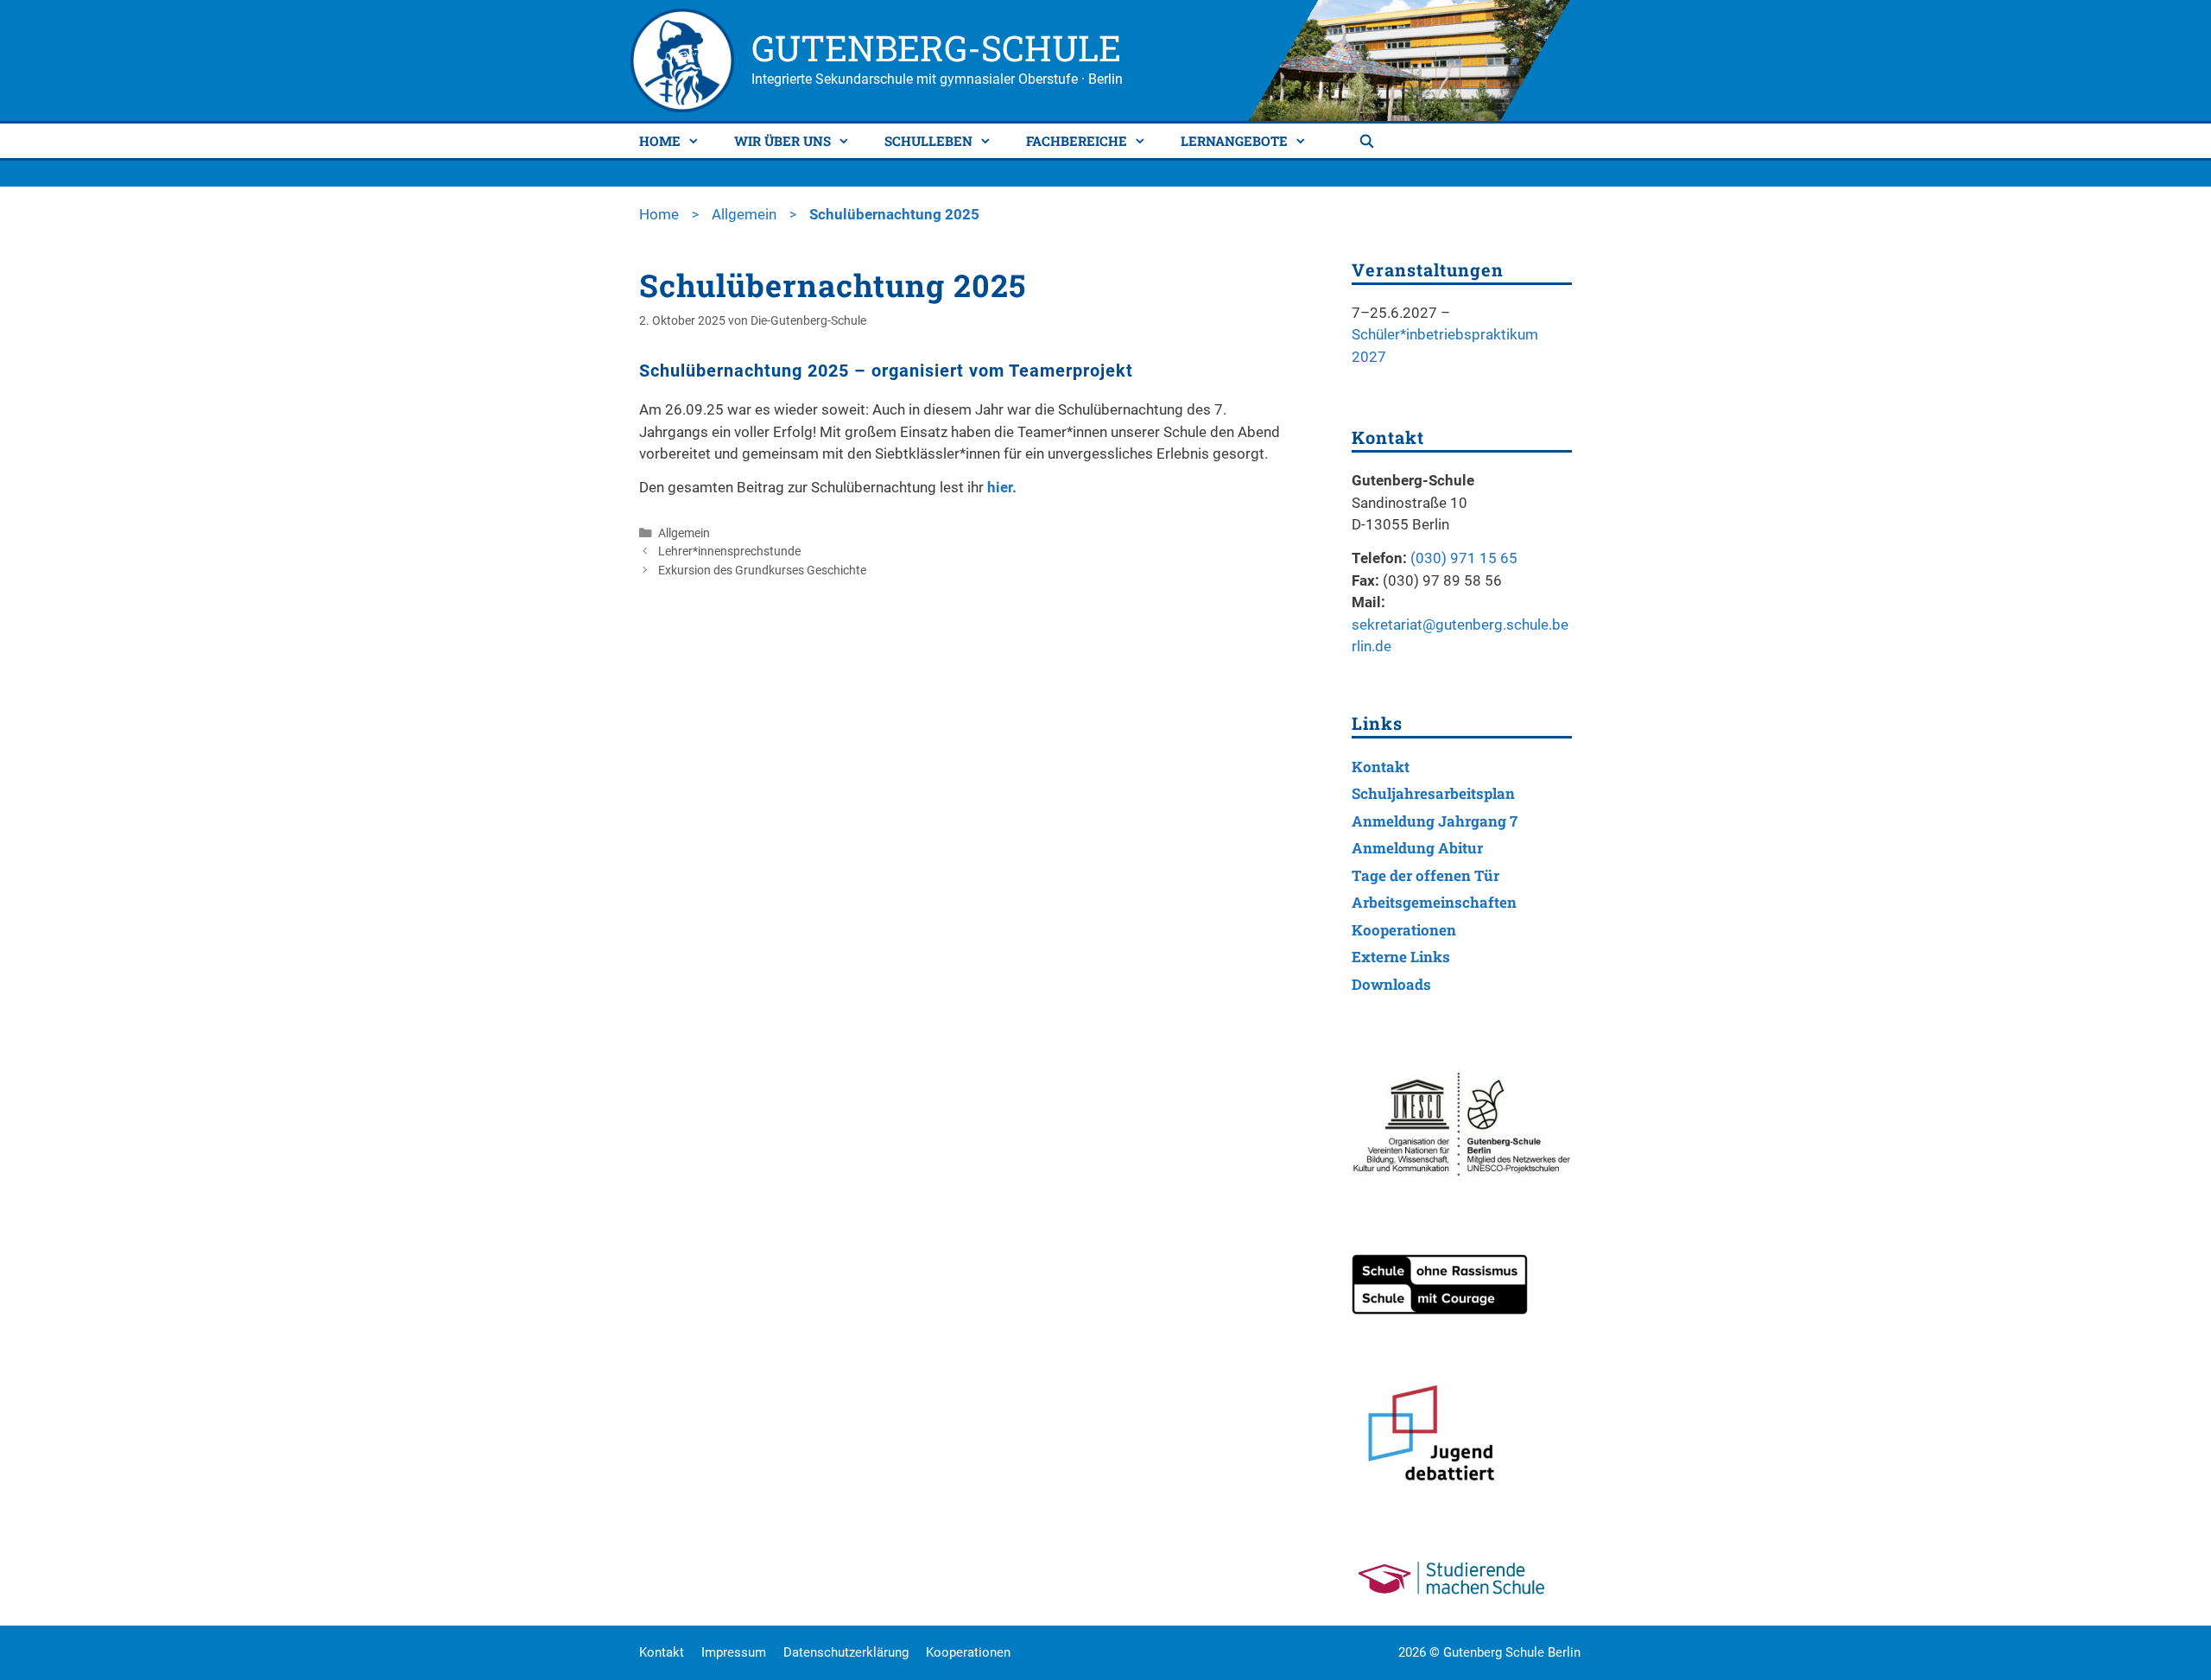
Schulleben (928, 141)
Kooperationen (1404, 930)
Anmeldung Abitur (1417, 848)
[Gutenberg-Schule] (682, 59)
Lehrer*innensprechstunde (729, 552)
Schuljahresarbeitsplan (1433, 793)
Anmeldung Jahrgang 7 (1435, 821)
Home (660, 141)
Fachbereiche (1077, 141)
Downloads (1391, 984)
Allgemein (744, 214)
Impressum (734, 1652)
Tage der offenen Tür (1425, 875)
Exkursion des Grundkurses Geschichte (762, 571)
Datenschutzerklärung (846, 1652)
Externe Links (1401, 957)
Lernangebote (1234, 141)
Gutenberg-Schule (936, 48)
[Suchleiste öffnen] (1369, 141)
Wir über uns (782, 141)
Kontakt (1381, 767)
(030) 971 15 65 (1464, 558)
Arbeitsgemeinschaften (1434, 902)
